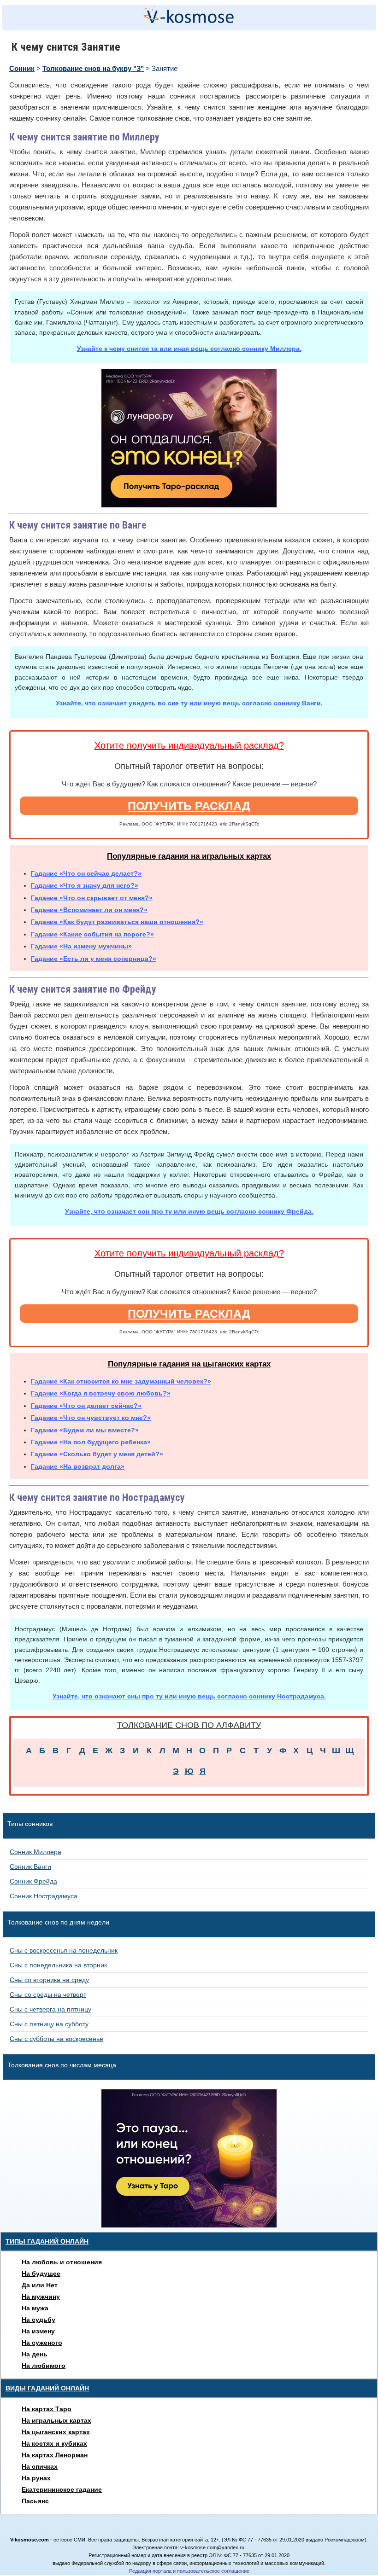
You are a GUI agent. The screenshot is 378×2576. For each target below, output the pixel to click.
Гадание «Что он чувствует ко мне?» (91, 1418)
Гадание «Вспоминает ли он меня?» (89, 910)
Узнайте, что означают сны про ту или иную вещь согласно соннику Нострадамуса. (189, 1696)
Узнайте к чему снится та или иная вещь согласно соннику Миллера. (189, 349)
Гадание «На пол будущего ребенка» (91, 1442)
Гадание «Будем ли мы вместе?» (85, 1430)
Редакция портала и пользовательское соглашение (189, 2571)
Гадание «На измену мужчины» (81, 946)
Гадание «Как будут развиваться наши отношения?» (117, 922)
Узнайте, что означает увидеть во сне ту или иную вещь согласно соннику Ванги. (189, 703)
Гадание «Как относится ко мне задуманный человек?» (121, 1381)
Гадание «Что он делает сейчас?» (86, 1406)
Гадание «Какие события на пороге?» (92, 934)
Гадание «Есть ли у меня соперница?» (94, 959)
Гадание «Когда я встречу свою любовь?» (101, 1393)
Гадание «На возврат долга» (78, 1466)
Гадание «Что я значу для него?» (85, 885)
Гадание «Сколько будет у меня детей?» (97, 1454)
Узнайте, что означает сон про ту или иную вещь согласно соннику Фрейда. (189, 1211)
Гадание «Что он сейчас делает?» (86, 873)
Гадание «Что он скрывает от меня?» (92, 898)
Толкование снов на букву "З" (93, 68)
